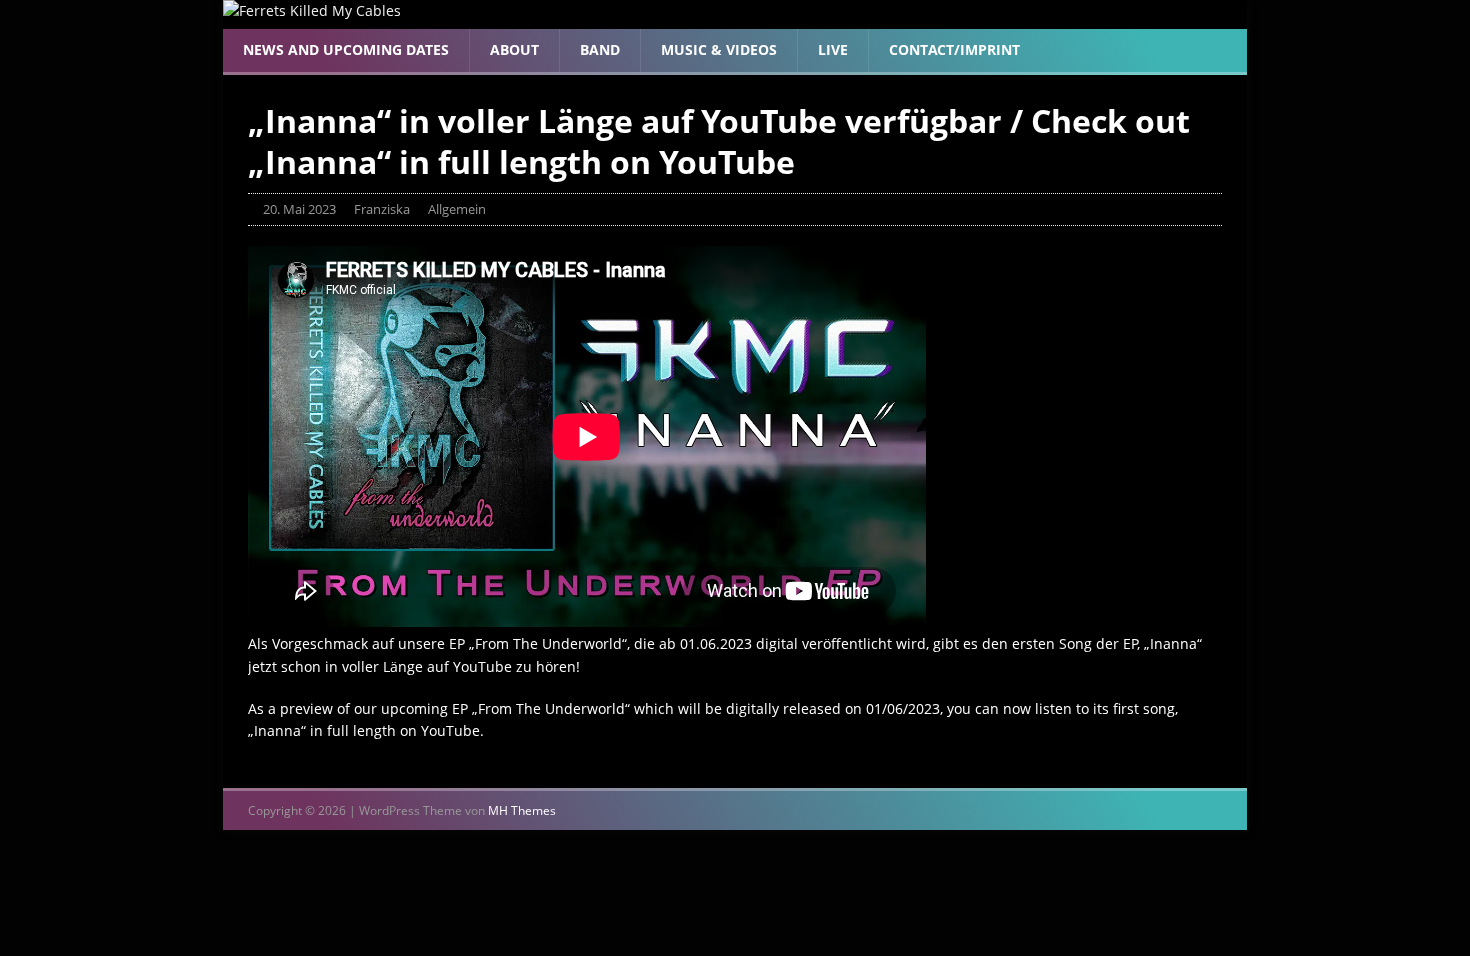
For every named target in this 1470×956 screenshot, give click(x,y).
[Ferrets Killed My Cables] (312, 10)
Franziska (382, 209)
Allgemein (457, 209)
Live (833, 49)
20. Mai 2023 (299, 209)
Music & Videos (719, 49)
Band (600, 49)
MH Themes (522, 810)
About (514, 49)
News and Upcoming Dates (346, 49)
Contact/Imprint (954, 49)
